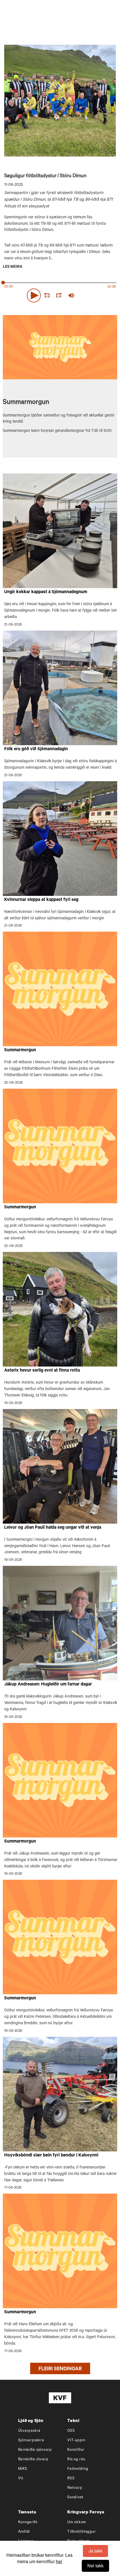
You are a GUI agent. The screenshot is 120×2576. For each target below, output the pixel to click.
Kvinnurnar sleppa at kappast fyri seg (41, 900)
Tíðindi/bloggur (81, 2532)
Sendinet (75, 2498)
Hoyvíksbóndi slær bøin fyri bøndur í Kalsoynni (51, 2156)
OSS (71, 2431)
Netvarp (75, 2488)
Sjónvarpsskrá (31, 2441)
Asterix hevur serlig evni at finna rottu (42, 1371)
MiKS (23, 2469)
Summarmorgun (20, 1050)
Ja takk (95, 2551)
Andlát (24, 2532)
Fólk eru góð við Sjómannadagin (36, 749)
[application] (60, 294)
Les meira (13, 267)
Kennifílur (76, 2450)
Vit (21, 2479)
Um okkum (77, 2522)
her (59, 2561)
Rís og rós (76, 2460)
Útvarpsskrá (29, 2431)
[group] (71, 295)
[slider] (97, 295)
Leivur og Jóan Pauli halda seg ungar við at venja (53, 1528)
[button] (34, 295)
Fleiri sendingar (60, 2369)
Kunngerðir (28, 2522)
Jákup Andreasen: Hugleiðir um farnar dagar (48, 1685)
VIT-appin (76, 2441)
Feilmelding (78, 2469)
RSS (71, 2479)
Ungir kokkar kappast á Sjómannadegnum (46, 592)
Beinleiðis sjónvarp (35, 2450)
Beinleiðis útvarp (33, 2460)
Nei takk (95, 2566)
